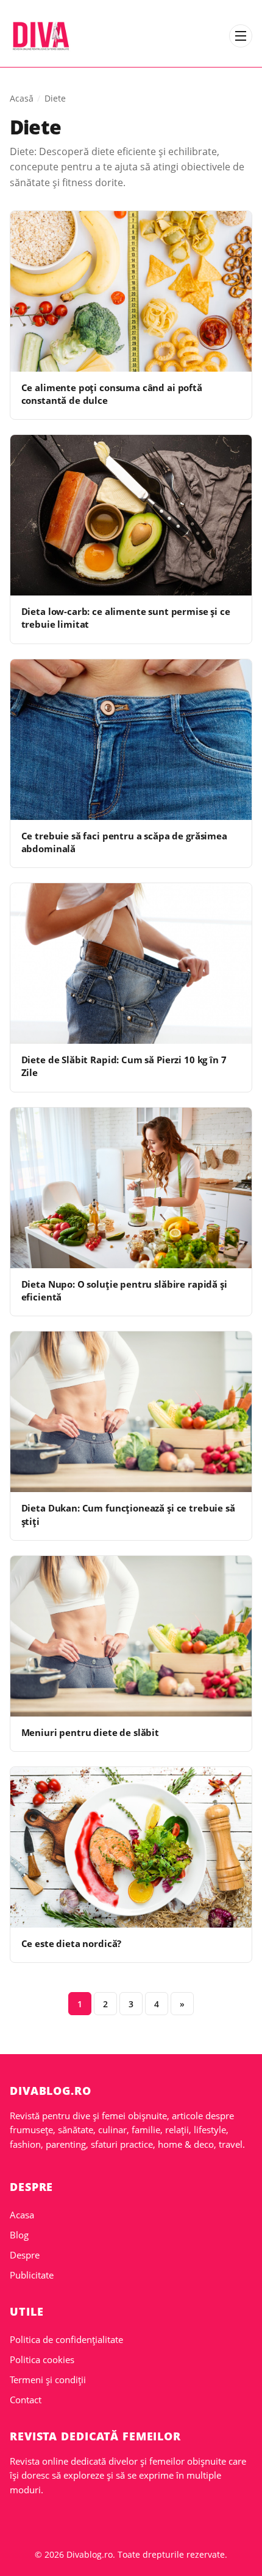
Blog (19, 2235)
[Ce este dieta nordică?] (131, 1847)
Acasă (22, 98)
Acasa (22, 2215)
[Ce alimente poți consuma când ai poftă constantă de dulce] (131, 291)
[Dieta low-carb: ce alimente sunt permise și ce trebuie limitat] (131, 515)
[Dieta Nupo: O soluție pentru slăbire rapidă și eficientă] (131, 1188)
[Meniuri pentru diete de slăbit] (131, 1636)
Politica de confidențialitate (66, 2339)
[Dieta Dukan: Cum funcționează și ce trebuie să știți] (131, 1412)
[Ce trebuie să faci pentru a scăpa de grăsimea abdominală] (131, 740)
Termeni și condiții (48, 2380)
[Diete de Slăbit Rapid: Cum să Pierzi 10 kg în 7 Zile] (131, 963)
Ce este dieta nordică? (72, 1943)
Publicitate (32, 2275)
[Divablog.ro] (41, 36)
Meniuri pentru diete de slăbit (90, 1732)
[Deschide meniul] (241, 36)
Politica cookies (42, 2359)
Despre (25, 2255)
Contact (26, 2400)
